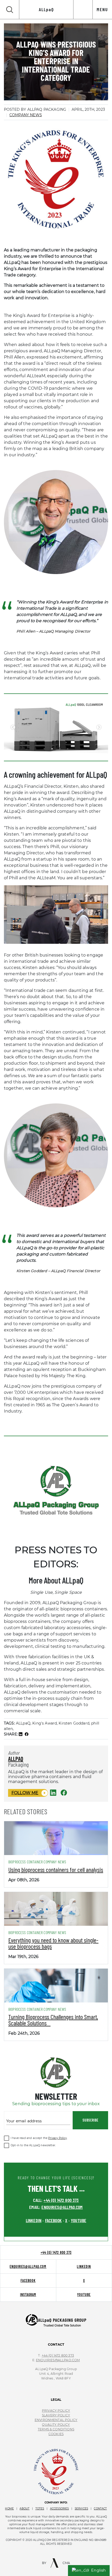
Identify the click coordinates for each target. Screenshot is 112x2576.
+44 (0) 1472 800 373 (61, 2200)
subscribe (91, 2120)
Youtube (84, 2295)
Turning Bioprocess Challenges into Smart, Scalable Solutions (53, 2020)
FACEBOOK (53, 2220)
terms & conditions (56, 2429)
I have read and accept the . (39, 2138)
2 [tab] (52, 749)
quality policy (56, 2425)
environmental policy (56, 2420)
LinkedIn (84, 2266)
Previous (13, 727)
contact (100, 2509)
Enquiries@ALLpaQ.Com (58, 2360)
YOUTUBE (79, 2220)
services (81, 2509)
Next (99, 727)
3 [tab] (60, 749)
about (24, 2509)
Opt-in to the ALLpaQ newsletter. (33, 2145)
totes (40, 2509)
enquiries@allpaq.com (62, 2207)
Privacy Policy (57, 2138)
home (9, 2509)
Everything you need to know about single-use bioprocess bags (53, 1943)
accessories (60, 2509)
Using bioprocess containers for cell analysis (56, 1869)
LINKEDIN (34, 2220)
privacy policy (56, 2411)
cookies (56, 2434)
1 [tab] (44, 749)
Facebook (28, 2281)
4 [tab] (68, 749)
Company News (26, 115)
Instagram (28, 2295)
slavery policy (56, 2415)
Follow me (25, 1793)
